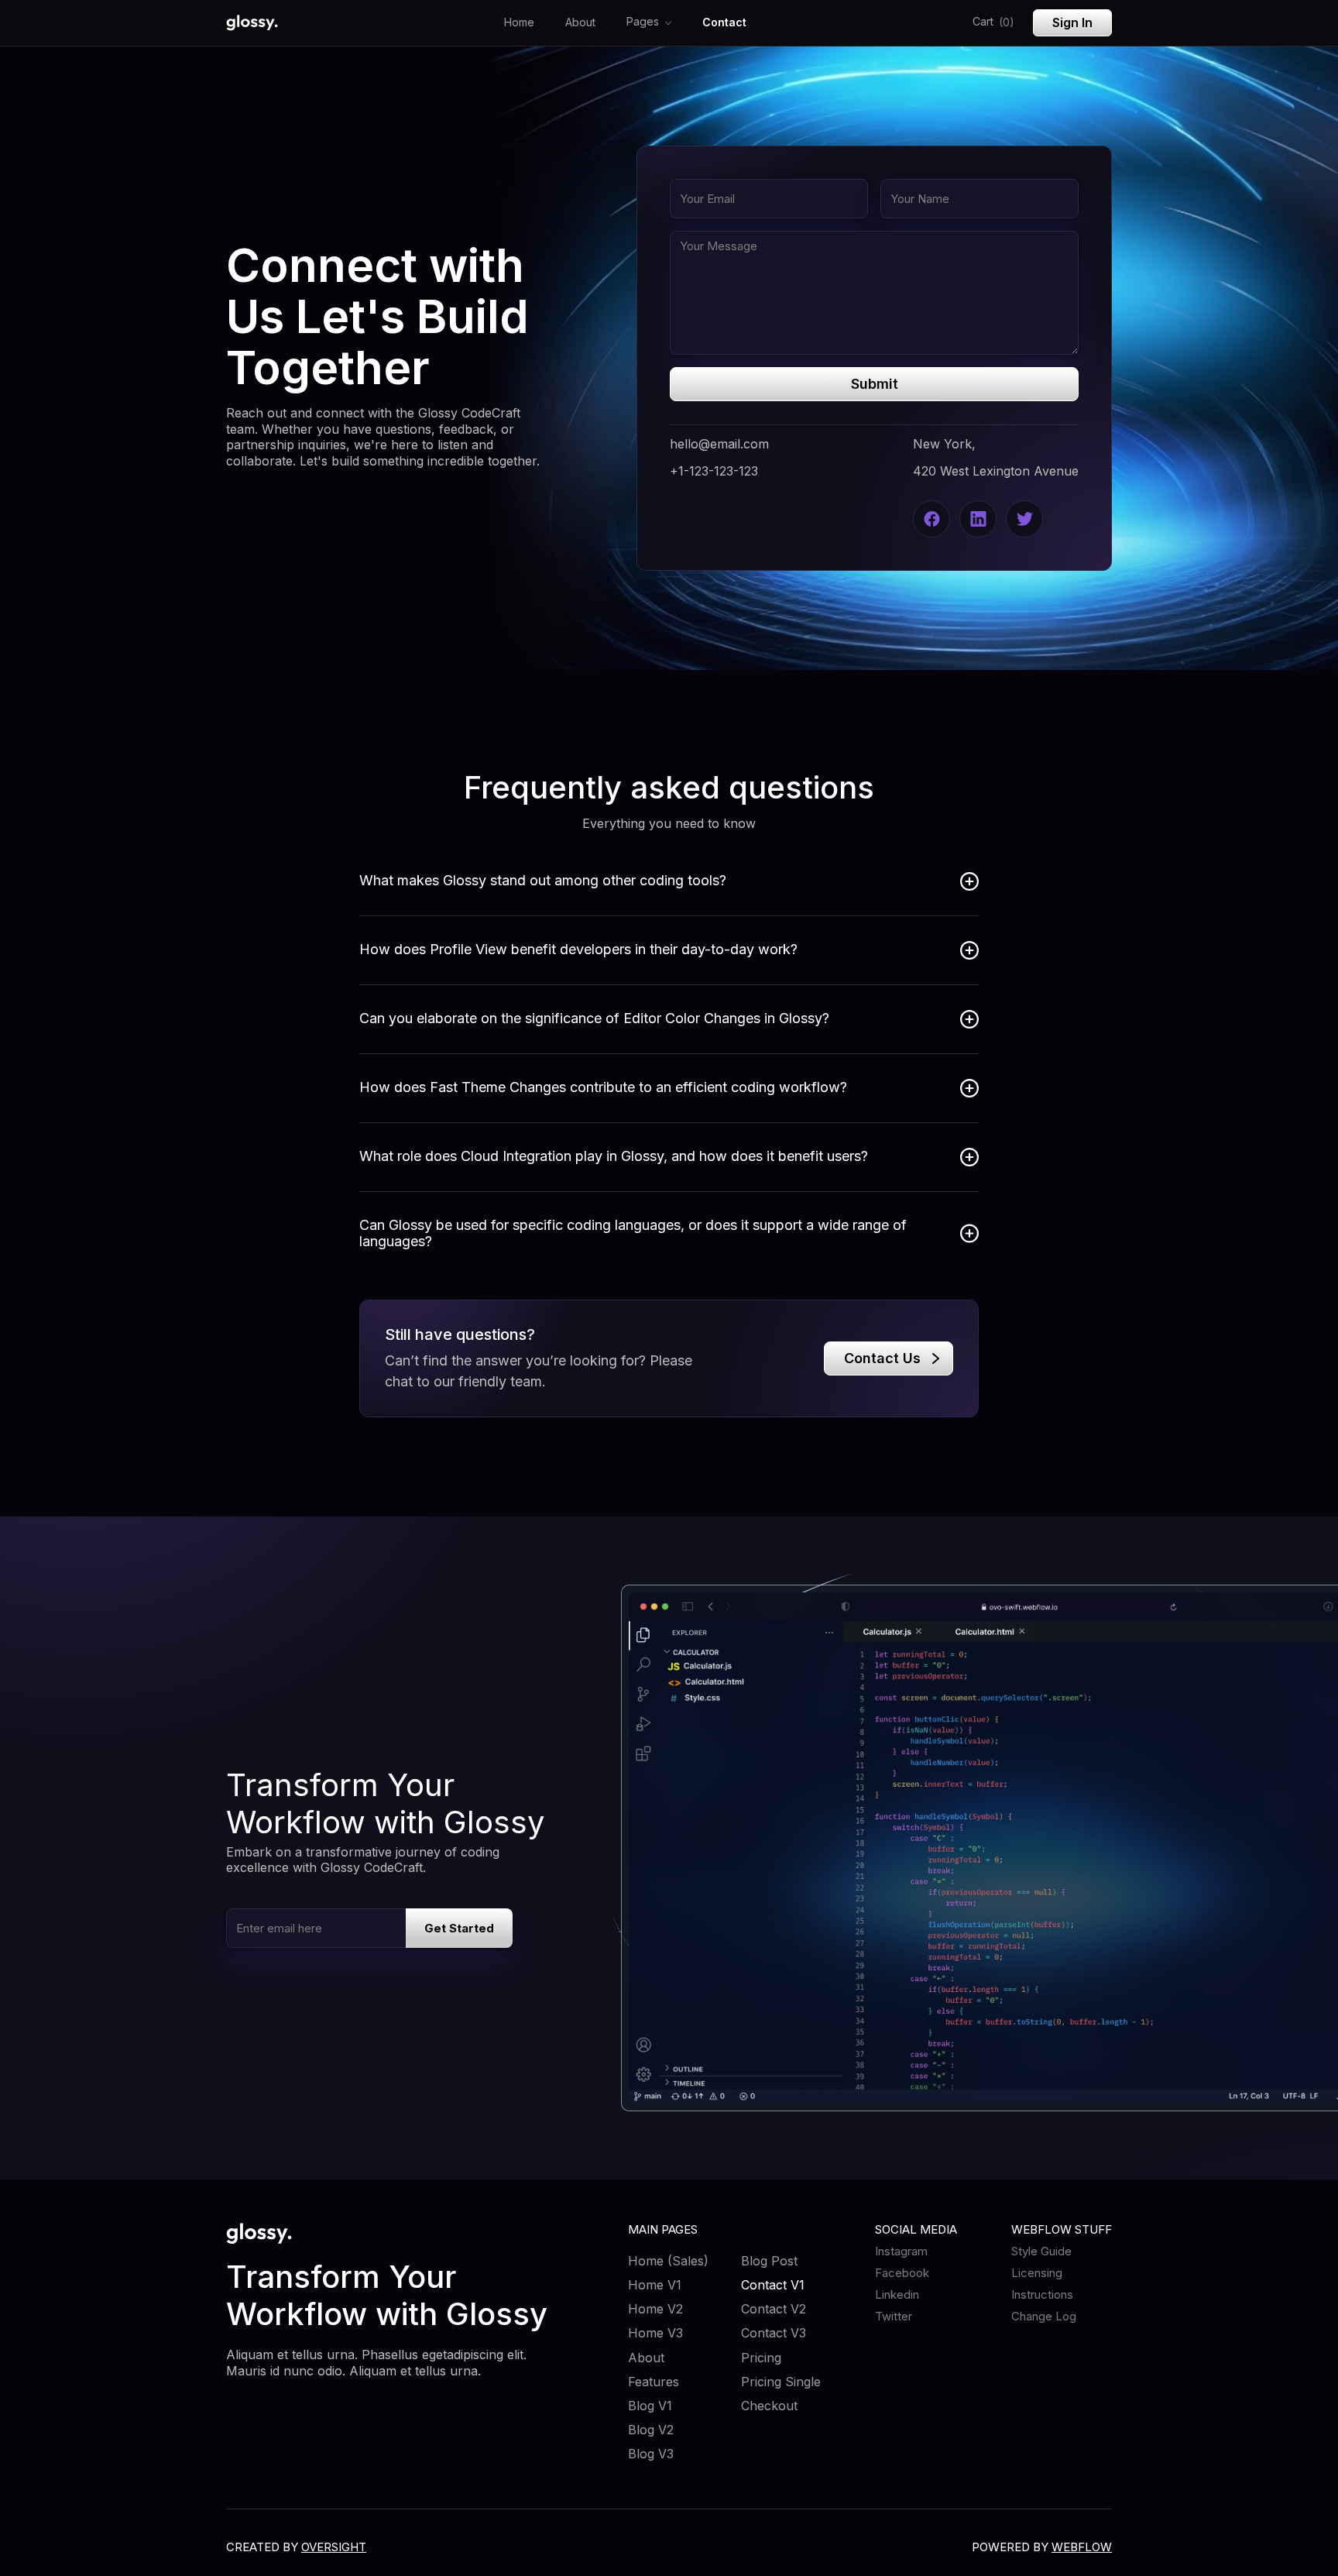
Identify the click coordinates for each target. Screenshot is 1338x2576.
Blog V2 (651, 2430)
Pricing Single (781, 2382)
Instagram (901, 2251)
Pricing (761, 2358)
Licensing (1037, 2273)
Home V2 (655, 2309)
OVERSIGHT (334, 2547)
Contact (724, 22)
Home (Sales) (668, 2261)
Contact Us (882, 1358)
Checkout (769, 2406)
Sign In (1072, 22)
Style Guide (1041, 2251)
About (580, 22)
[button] (649, 23)
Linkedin (897, 2295)
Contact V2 (774, 2309)
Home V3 (655, 2333)
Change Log (1044, 2317)
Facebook (902, 2273)
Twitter (894, 2317)
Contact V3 (774, 2333)
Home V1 (655, 2285)
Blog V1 (650, 2406)
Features (654, 2382)
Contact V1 (773, 2285)
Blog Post (769, 2261)
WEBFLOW (1082, 2547)
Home (519, 22)
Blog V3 (651, 2454)
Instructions (1042, 2295)
